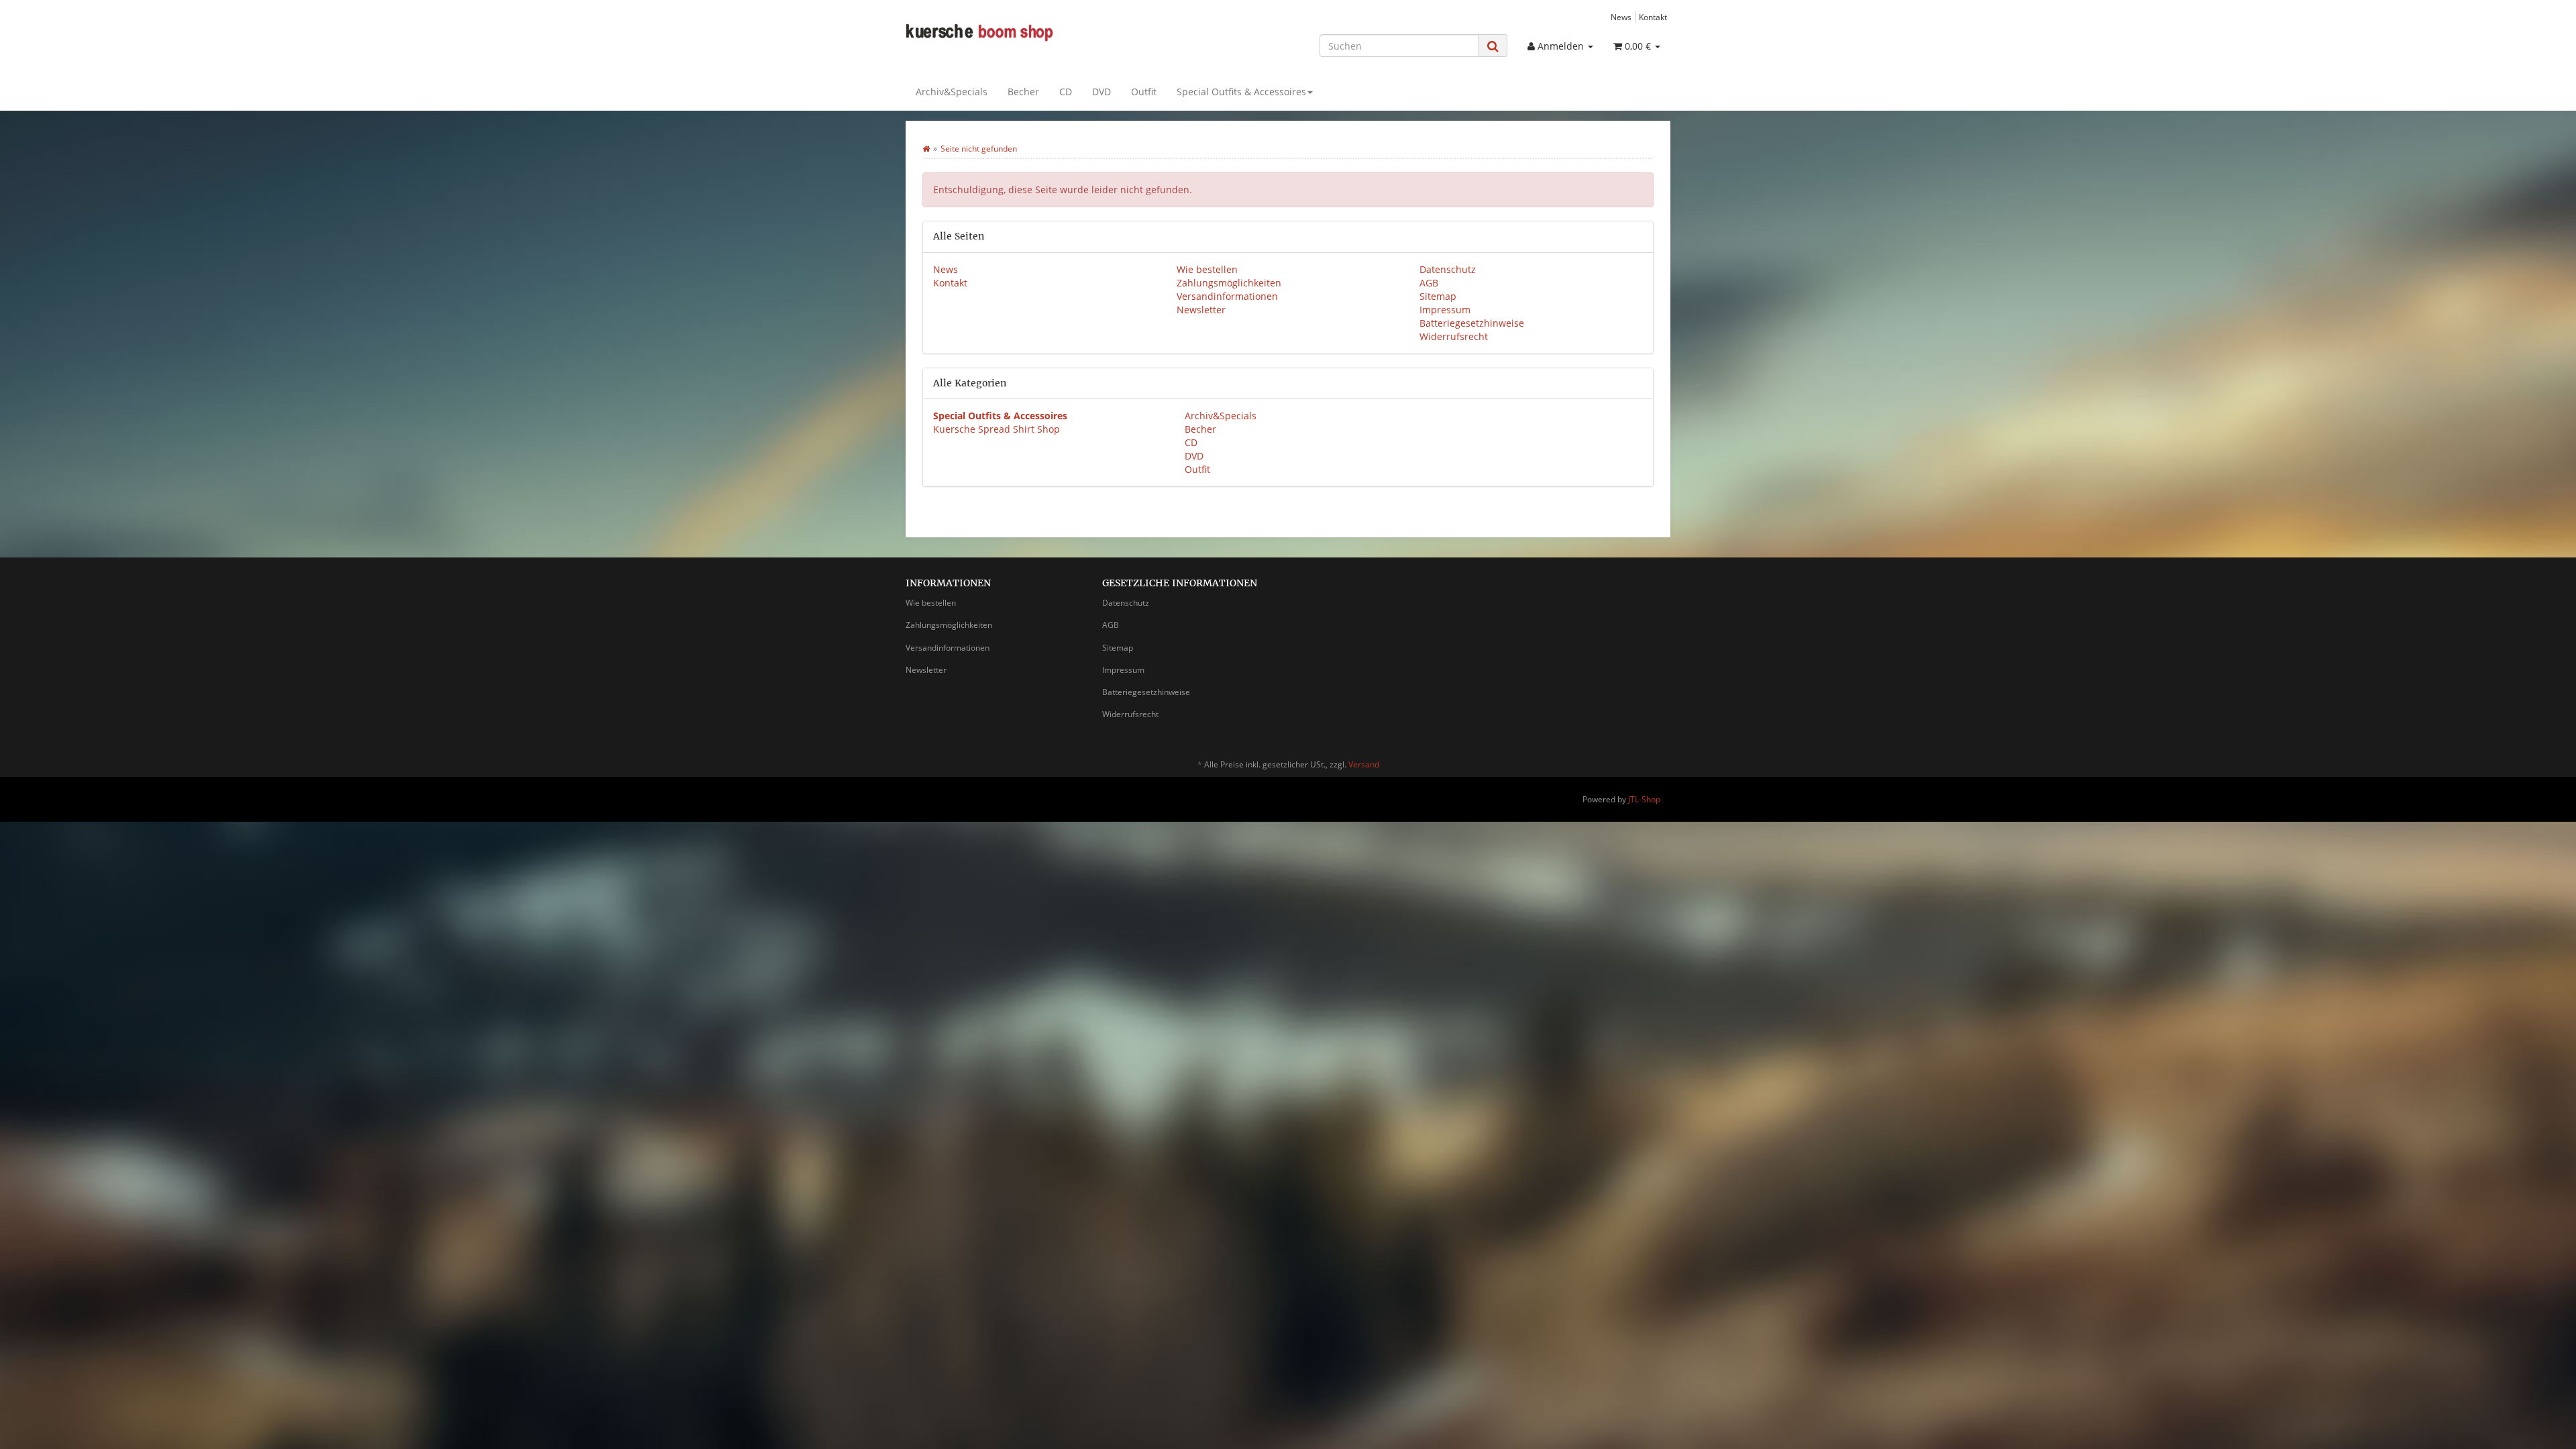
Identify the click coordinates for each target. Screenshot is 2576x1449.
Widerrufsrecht (1454, 336)
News (1621, 17)
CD (1066, 92)
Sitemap (1438, 296)
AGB (1429, 283)
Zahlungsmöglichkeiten (1229, 283)
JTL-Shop (1644, 799)
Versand (1364, 764)
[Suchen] (1493, 46)
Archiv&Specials (952, 92)
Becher (1023, 92)
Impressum (1445, 310)
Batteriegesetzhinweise (1472, 323)
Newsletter (1201, 310)
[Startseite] (926, 149)
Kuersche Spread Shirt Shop (997, 429)
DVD (1102, 92)
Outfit (1144, 92)
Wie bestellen (1207, 269)
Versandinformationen (1227, 296)
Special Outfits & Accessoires (1241, 92)
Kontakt (1653, 17)
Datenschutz (1448, 269)
